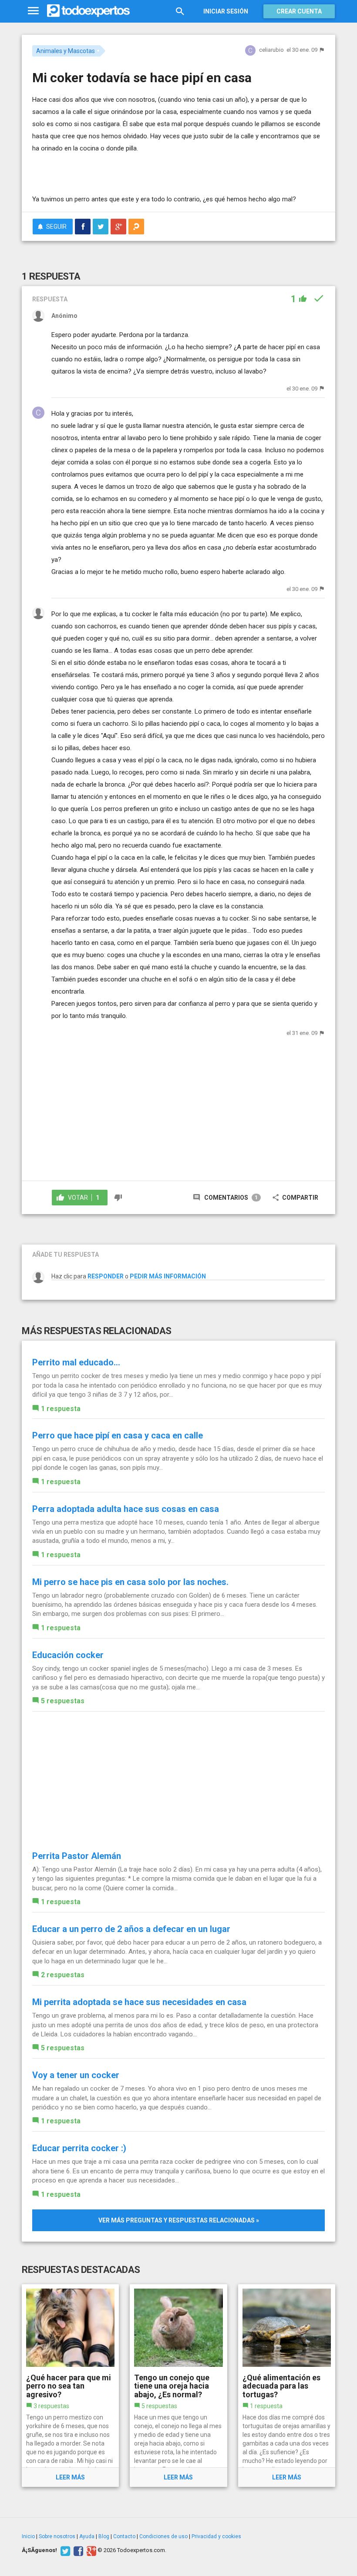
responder (106, 1276)
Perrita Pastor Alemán (77, 1856)
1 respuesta (61, 1409)
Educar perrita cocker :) (79, 2148)
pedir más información (168, 1276)
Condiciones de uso (163, 2536)
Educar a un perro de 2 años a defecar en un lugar (131, 1929)
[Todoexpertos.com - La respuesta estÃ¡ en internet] (88, 11)
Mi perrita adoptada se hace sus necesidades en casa (139, 2002)
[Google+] (90, 2550)
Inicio (28, 2536)
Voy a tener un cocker (76, 2075)
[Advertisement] (134, 167)
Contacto (124, 2536)
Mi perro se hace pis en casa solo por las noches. (130, 1582)
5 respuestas (63, 1701)
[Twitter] (64, 2550)
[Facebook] (77, 2550)
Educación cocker (68, 1655)
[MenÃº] (33, 11)
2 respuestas (63, 1975)
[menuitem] (83, 227)
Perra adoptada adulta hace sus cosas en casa (126, 1509)
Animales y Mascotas (66, 51)
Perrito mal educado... (76, 1362)
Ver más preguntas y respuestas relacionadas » (179, 2220)
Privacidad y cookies (216, 2536)
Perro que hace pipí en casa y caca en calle (118, 1435)
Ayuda (87, 2536)
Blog (104, 2536)
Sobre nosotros (57, 2536)
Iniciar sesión (226, 11)
